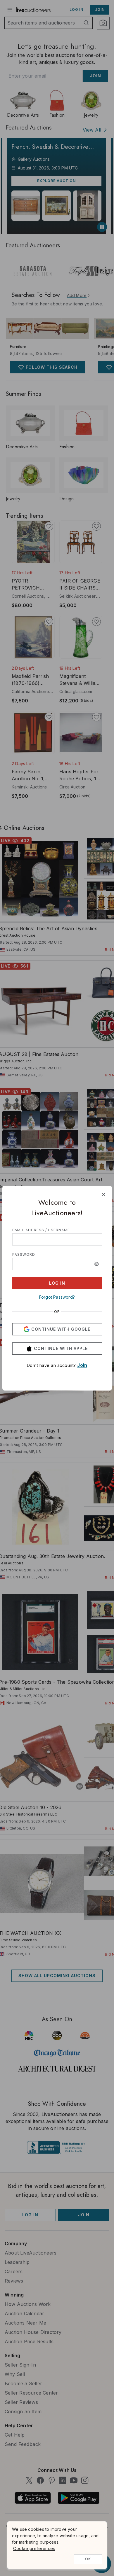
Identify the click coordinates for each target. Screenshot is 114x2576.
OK (88, 2559)
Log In (57, 1283)
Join (82, 1365)
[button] (96, 1264)
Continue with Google (61, 1329)
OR (57, 1312)
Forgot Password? (57, 1297)
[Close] (103, 1195)
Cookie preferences (34, 2548)
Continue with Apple (61, 1348)
